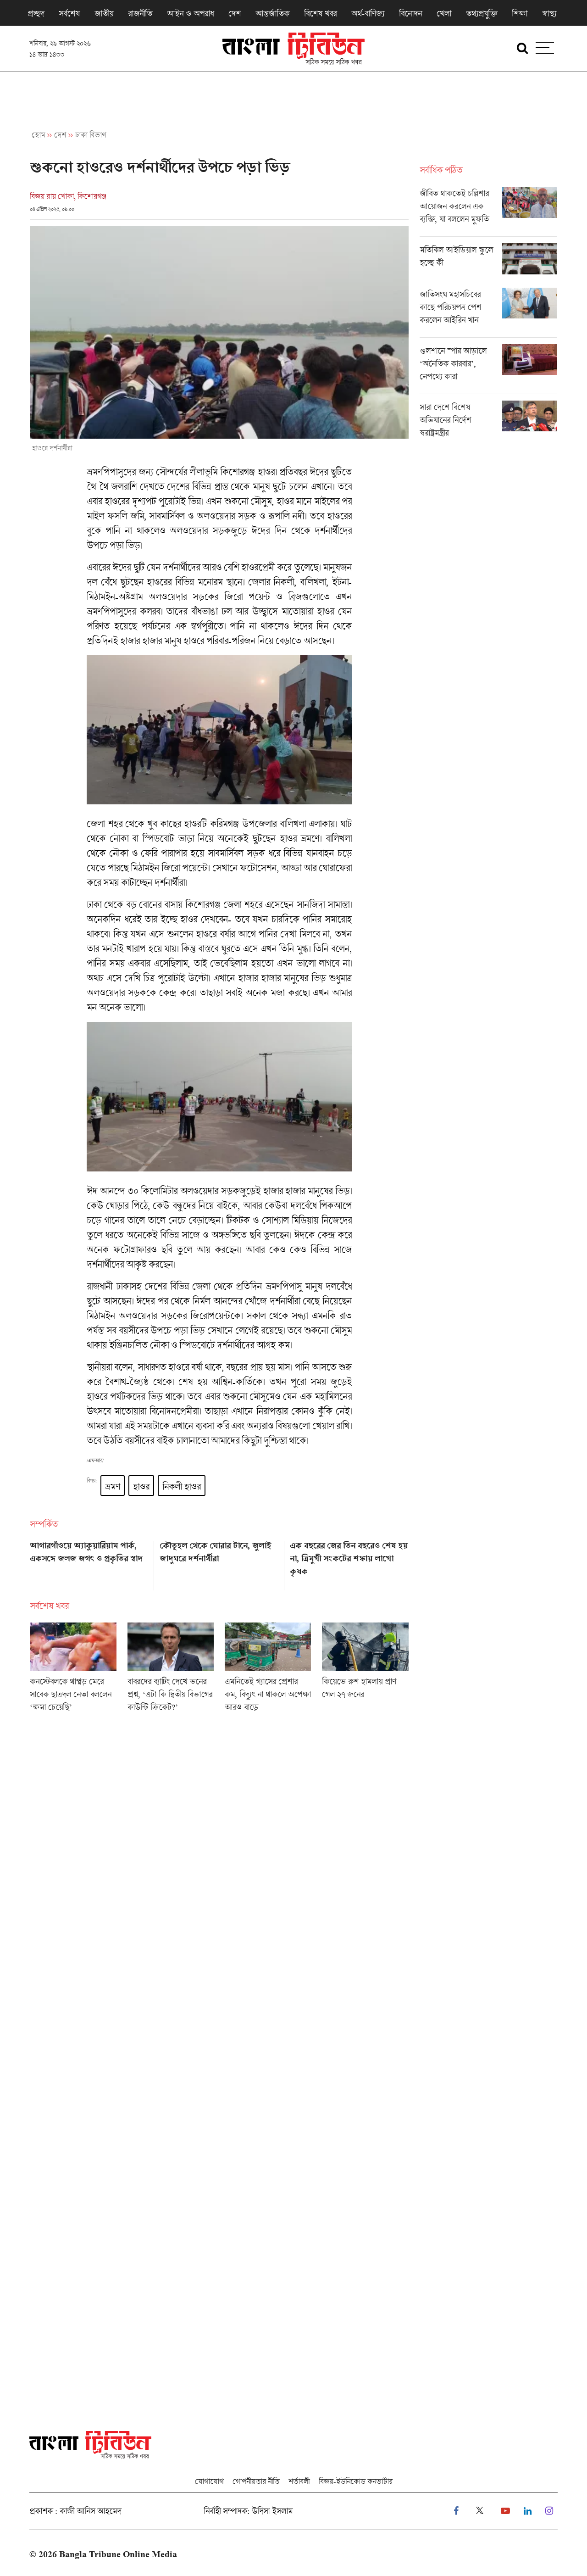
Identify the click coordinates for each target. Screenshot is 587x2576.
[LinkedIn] (528, 2511)
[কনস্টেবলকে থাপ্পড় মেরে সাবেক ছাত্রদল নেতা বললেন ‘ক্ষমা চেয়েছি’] (73, 1670)
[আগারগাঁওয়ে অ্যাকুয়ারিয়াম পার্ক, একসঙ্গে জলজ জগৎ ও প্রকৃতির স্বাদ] (89, 1562)
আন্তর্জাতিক (272, 13)
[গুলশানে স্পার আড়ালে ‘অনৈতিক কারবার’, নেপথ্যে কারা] (488, 369)
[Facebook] (456, 2511)
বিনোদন (410, 13)
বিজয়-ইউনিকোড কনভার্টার (356, 2481)
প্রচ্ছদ (36, 13)
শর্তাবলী (299, 2481)
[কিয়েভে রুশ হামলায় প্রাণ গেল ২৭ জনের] (365, 1670)
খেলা (444, 13)
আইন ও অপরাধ (190, 13)
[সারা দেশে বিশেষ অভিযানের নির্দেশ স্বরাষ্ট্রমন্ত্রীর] (488, 422)
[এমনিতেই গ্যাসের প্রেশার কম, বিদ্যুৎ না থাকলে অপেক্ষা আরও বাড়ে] (268, 1670)
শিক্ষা (520, 13)
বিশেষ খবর (320, 13)
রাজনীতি (140, 13)
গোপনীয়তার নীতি (256, 2481)
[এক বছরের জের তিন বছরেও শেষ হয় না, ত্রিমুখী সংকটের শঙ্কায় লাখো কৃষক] (349, 1562)
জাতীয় (104, 13)
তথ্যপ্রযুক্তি (482, 13)
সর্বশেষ (69, 13)
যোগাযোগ (209, 2481)
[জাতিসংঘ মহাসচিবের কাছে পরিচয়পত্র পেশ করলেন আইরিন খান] (488, 312)
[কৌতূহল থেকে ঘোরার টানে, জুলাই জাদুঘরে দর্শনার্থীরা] (219, 1562)
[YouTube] (505, 2511)
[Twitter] (480, 2511)
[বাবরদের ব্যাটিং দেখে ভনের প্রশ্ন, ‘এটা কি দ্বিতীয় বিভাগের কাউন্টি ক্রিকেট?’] (171, 1670)
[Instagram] (549, 2511)
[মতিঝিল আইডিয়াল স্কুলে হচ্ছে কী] (488, 262)
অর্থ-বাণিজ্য (368, 13)
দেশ (235, 13)
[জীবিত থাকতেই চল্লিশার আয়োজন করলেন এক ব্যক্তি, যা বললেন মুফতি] (488, 212)
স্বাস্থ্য (549, 13)
